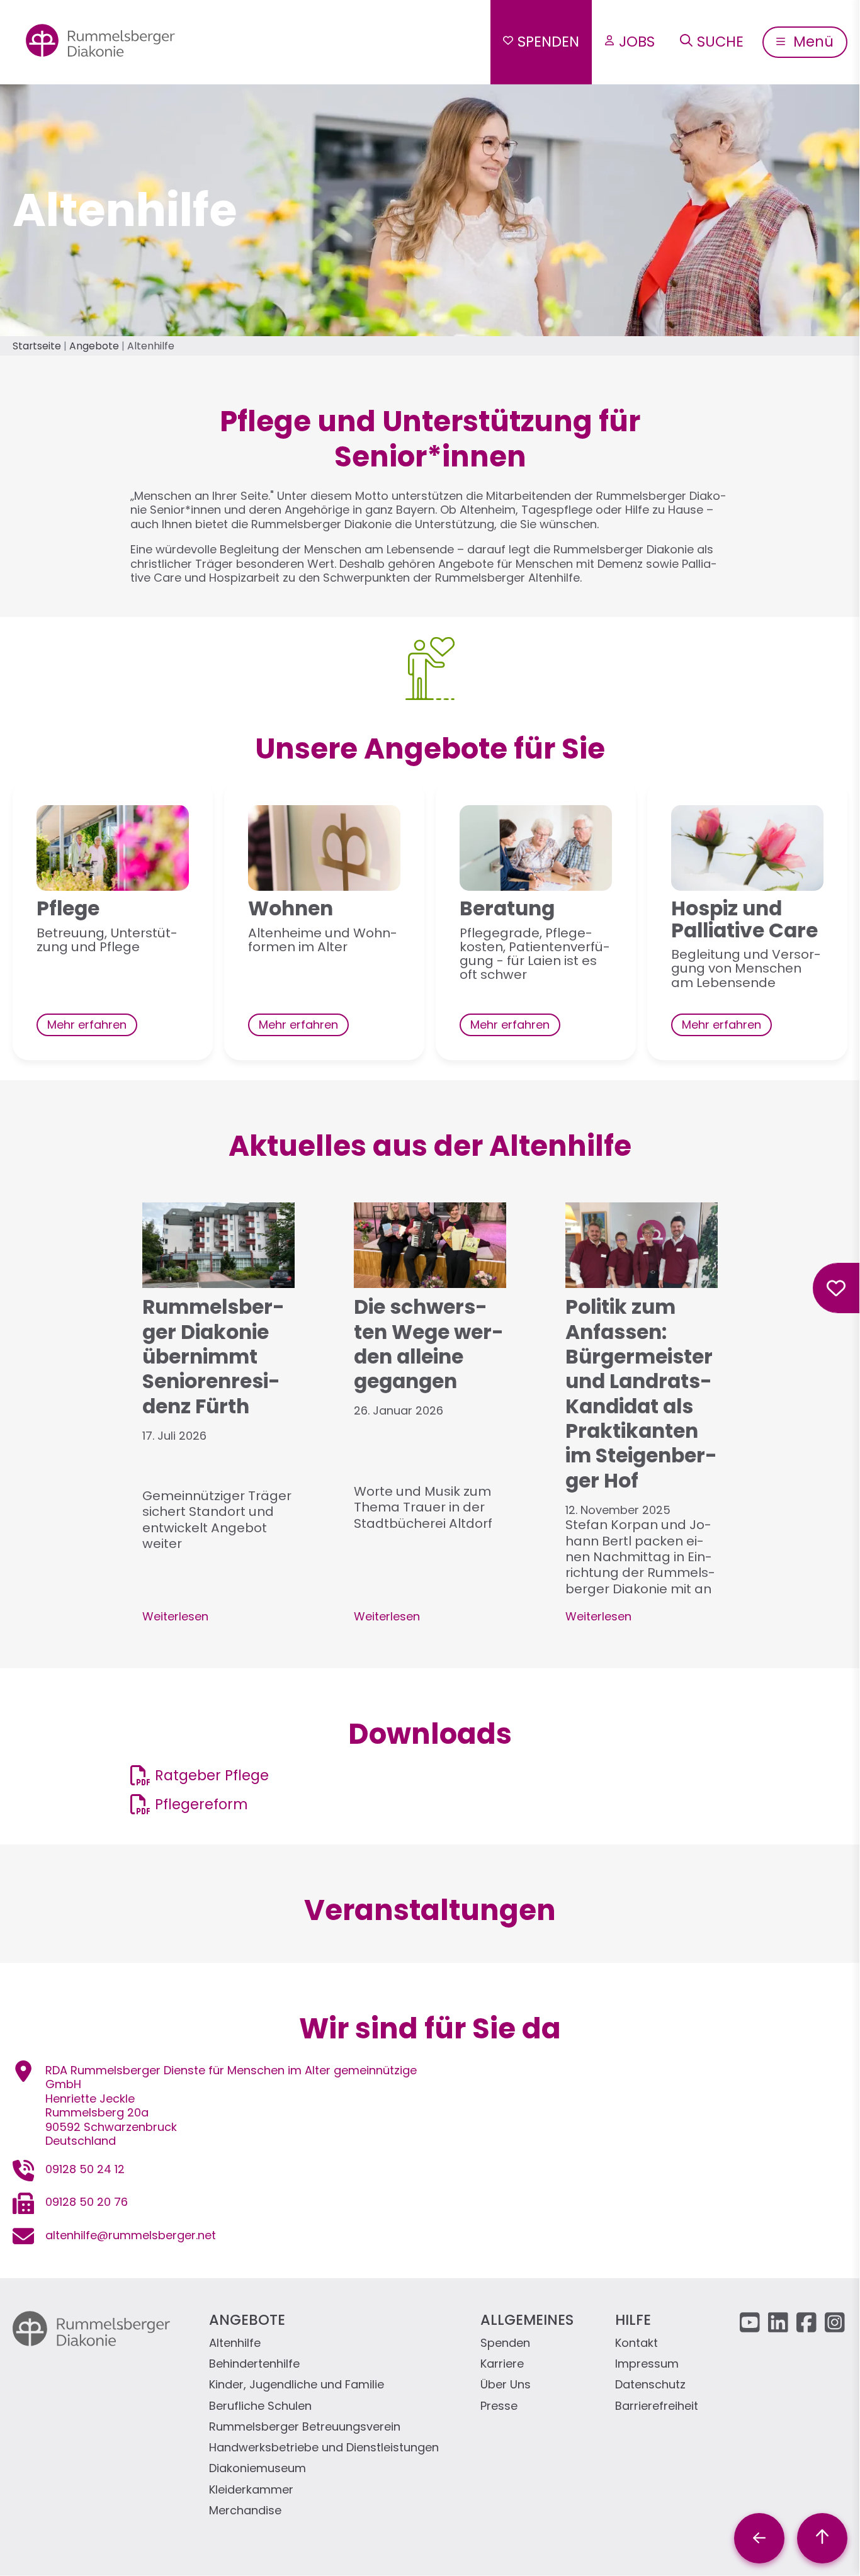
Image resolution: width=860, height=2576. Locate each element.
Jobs (637, 42)
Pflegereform (201, 1804)
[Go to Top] (822, 2538)
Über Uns (506, 2385)
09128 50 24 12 (85, 2169)
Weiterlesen (175, 1616)
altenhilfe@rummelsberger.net (131, 2235)
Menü (812, 42)
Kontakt (637, 2343)
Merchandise (245, 2511)
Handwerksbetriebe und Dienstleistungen (324, 2448)
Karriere (502, 2364)
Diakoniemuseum (257, 2469)
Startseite (37, 346)
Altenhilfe (235, 2343)
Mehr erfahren (87, 1025)
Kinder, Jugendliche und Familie (297, 2385)
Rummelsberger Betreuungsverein (305, 2427)
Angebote (94, 346)
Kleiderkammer (251, 2490)
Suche (720, 42)
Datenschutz (650, 2385)
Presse (499, 2406)
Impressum (647, 2364)
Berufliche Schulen (260, 2406)
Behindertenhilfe (254, 2364)
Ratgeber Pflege (212, 1775)
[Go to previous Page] (759, 2538)
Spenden (548, 42)
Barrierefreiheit (657, 2406)
